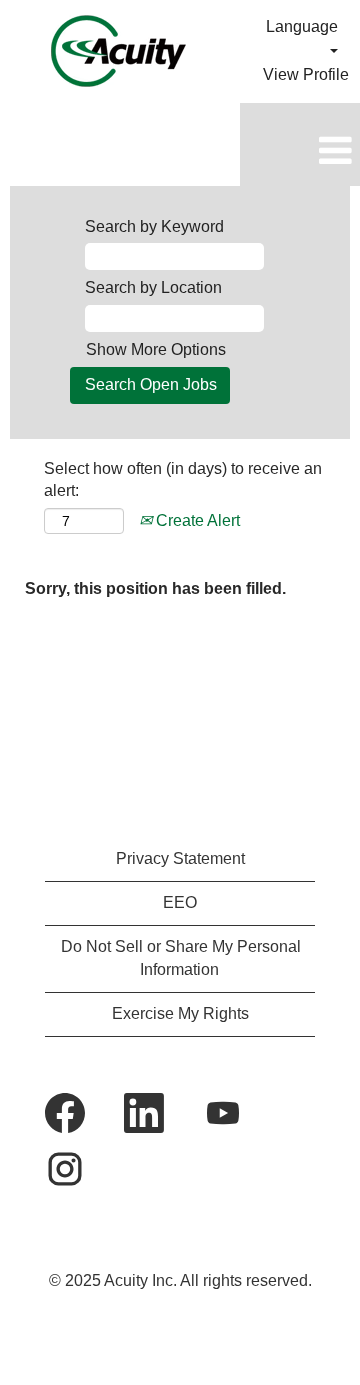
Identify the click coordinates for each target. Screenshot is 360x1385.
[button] (300, 152)
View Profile (306, 74)
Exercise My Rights (180, 1013)
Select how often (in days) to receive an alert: (183, 480)
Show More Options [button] (156, 349)
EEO (180, 902)
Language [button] (302, 26)
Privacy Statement (180, 858)
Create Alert (196, 520)
